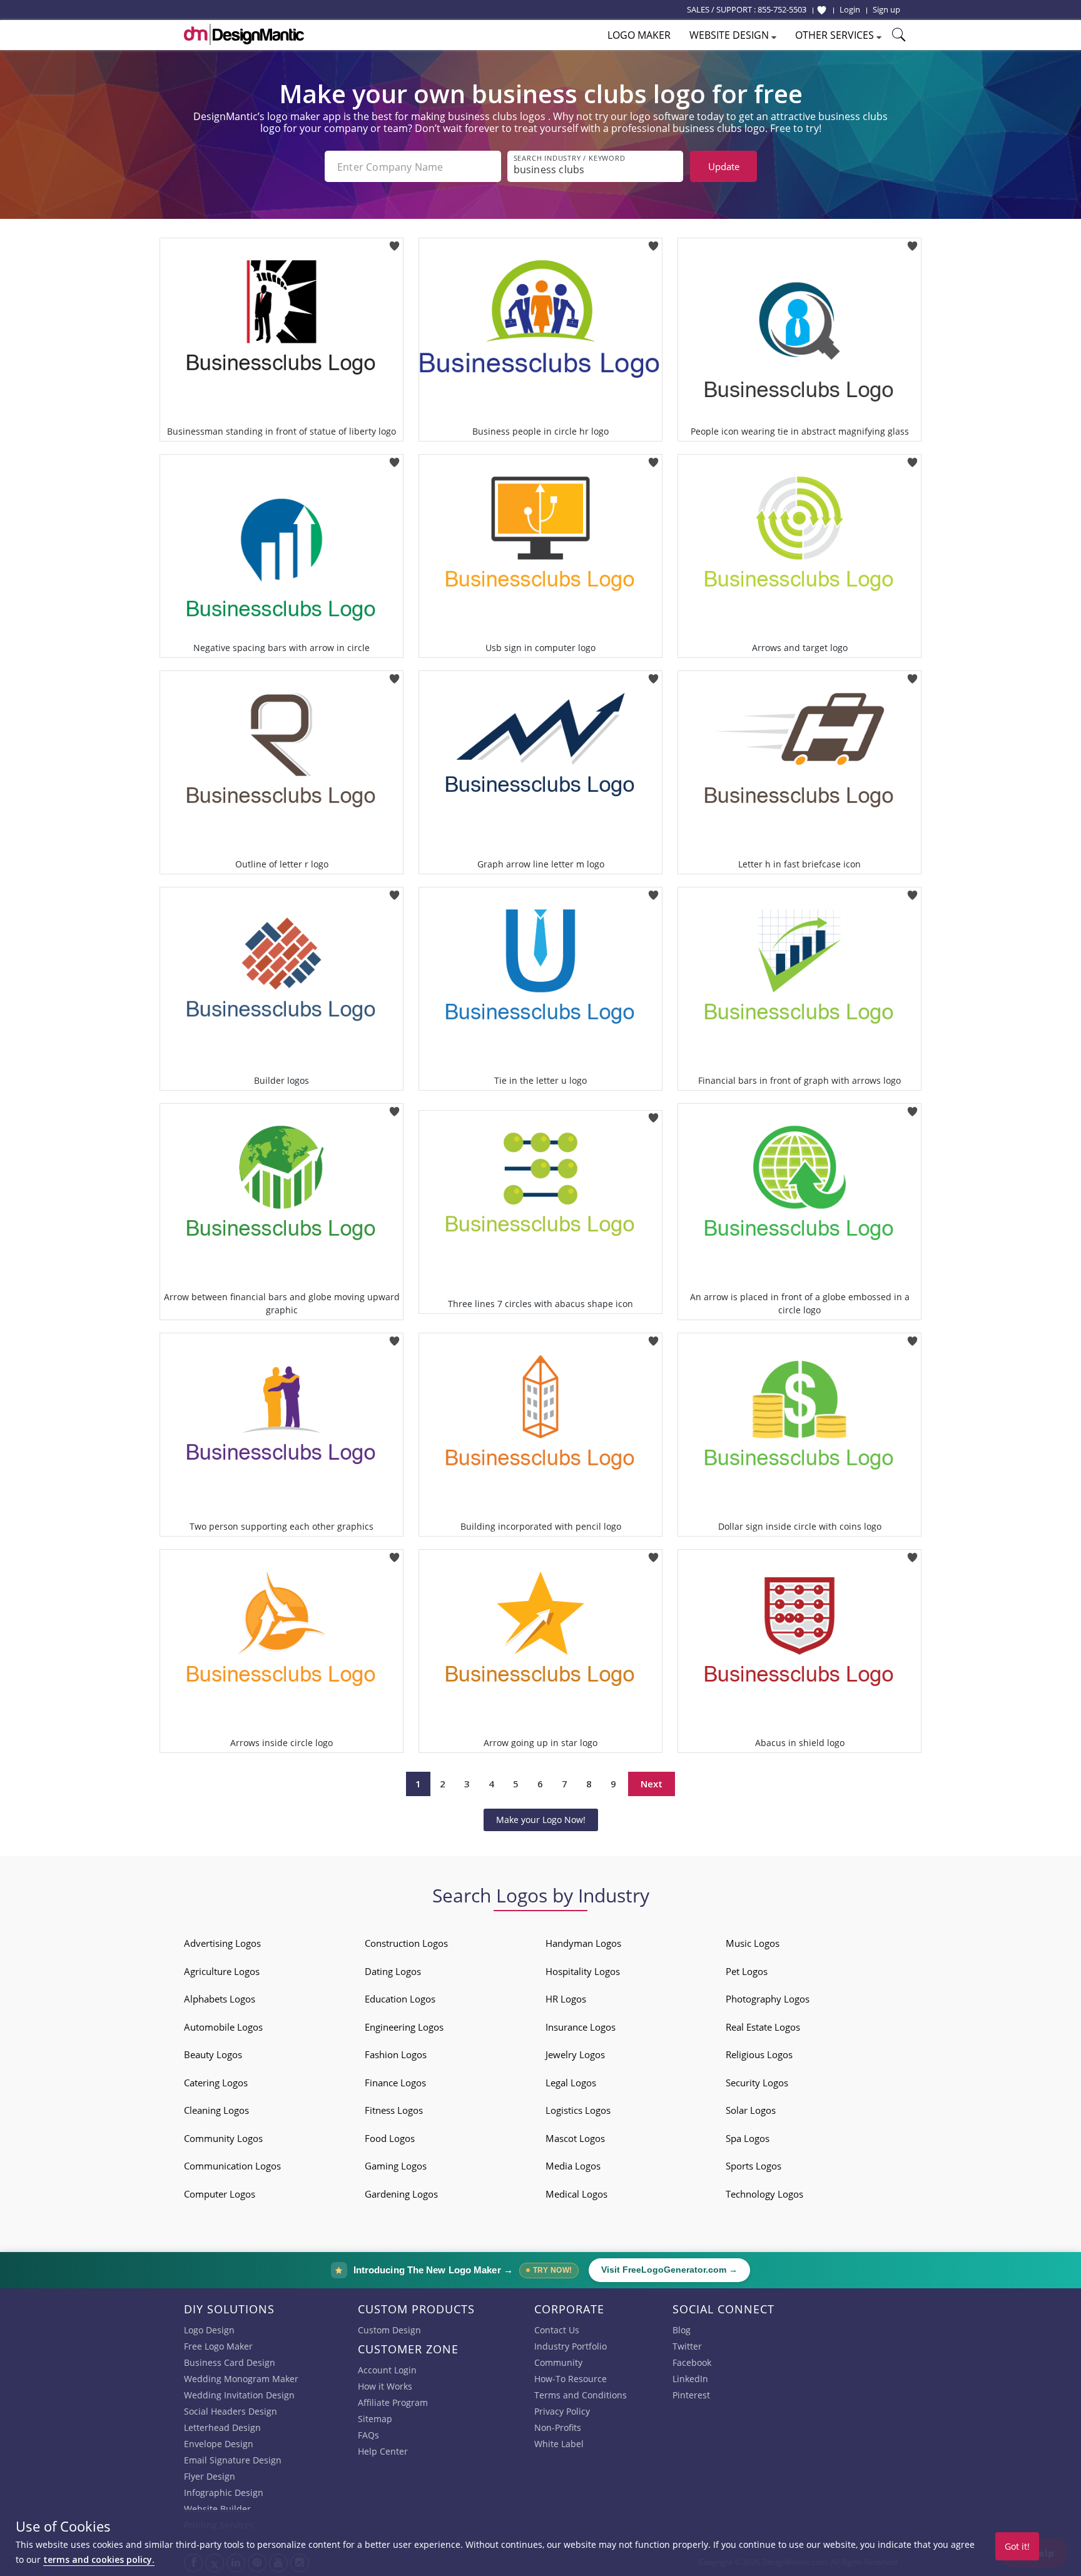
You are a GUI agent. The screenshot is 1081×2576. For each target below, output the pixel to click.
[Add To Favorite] (394, 242)
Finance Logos (395, 2083)
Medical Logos (576, 2194)
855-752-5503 (782, 9)
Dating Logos (393, 1971)
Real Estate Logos (763, 2027)
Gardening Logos (401, 2194)
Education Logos (400, 1999)
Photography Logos (768, 1999)
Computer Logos (220, 2194)
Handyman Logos (583, 1943)
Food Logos (390, 2138)
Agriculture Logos (222, 1971)
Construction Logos (406, 1943)
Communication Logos (232, 2166)
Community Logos (223, 2138)
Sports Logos (754, 2166)
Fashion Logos (396, 2054)
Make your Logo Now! (541, 1820)
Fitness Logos (394, 2110)
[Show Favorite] (822, 10)
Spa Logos (748, 2138)
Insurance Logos (581, 2027)
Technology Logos (764, 2194)
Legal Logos (571, 2083)
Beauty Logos (213, 2054)
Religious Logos (759, 2054)
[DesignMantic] (244, 34)
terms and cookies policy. (99, 2559)
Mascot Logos (575, 2138)
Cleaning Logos (216, 2110)
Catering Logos (216, 2083)
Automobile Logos (223, 2027)
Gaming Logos (396, 2166)
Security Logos (757, 2083)
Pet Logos (747, 1971)
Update (724, 166)
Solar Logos (751, 2110)
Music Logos (753, 1943)
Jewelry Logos (575, 2054)
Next (652, 1784)
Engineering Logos (404, 2027)
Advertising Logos (222, 1943)
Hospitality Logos (583, 1971)
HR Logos (566, 1999)
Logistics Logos (578, 2110)
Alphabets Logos (220, 1999)
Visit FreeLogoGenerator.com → (669, 2270)
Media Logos (573, 2166)
